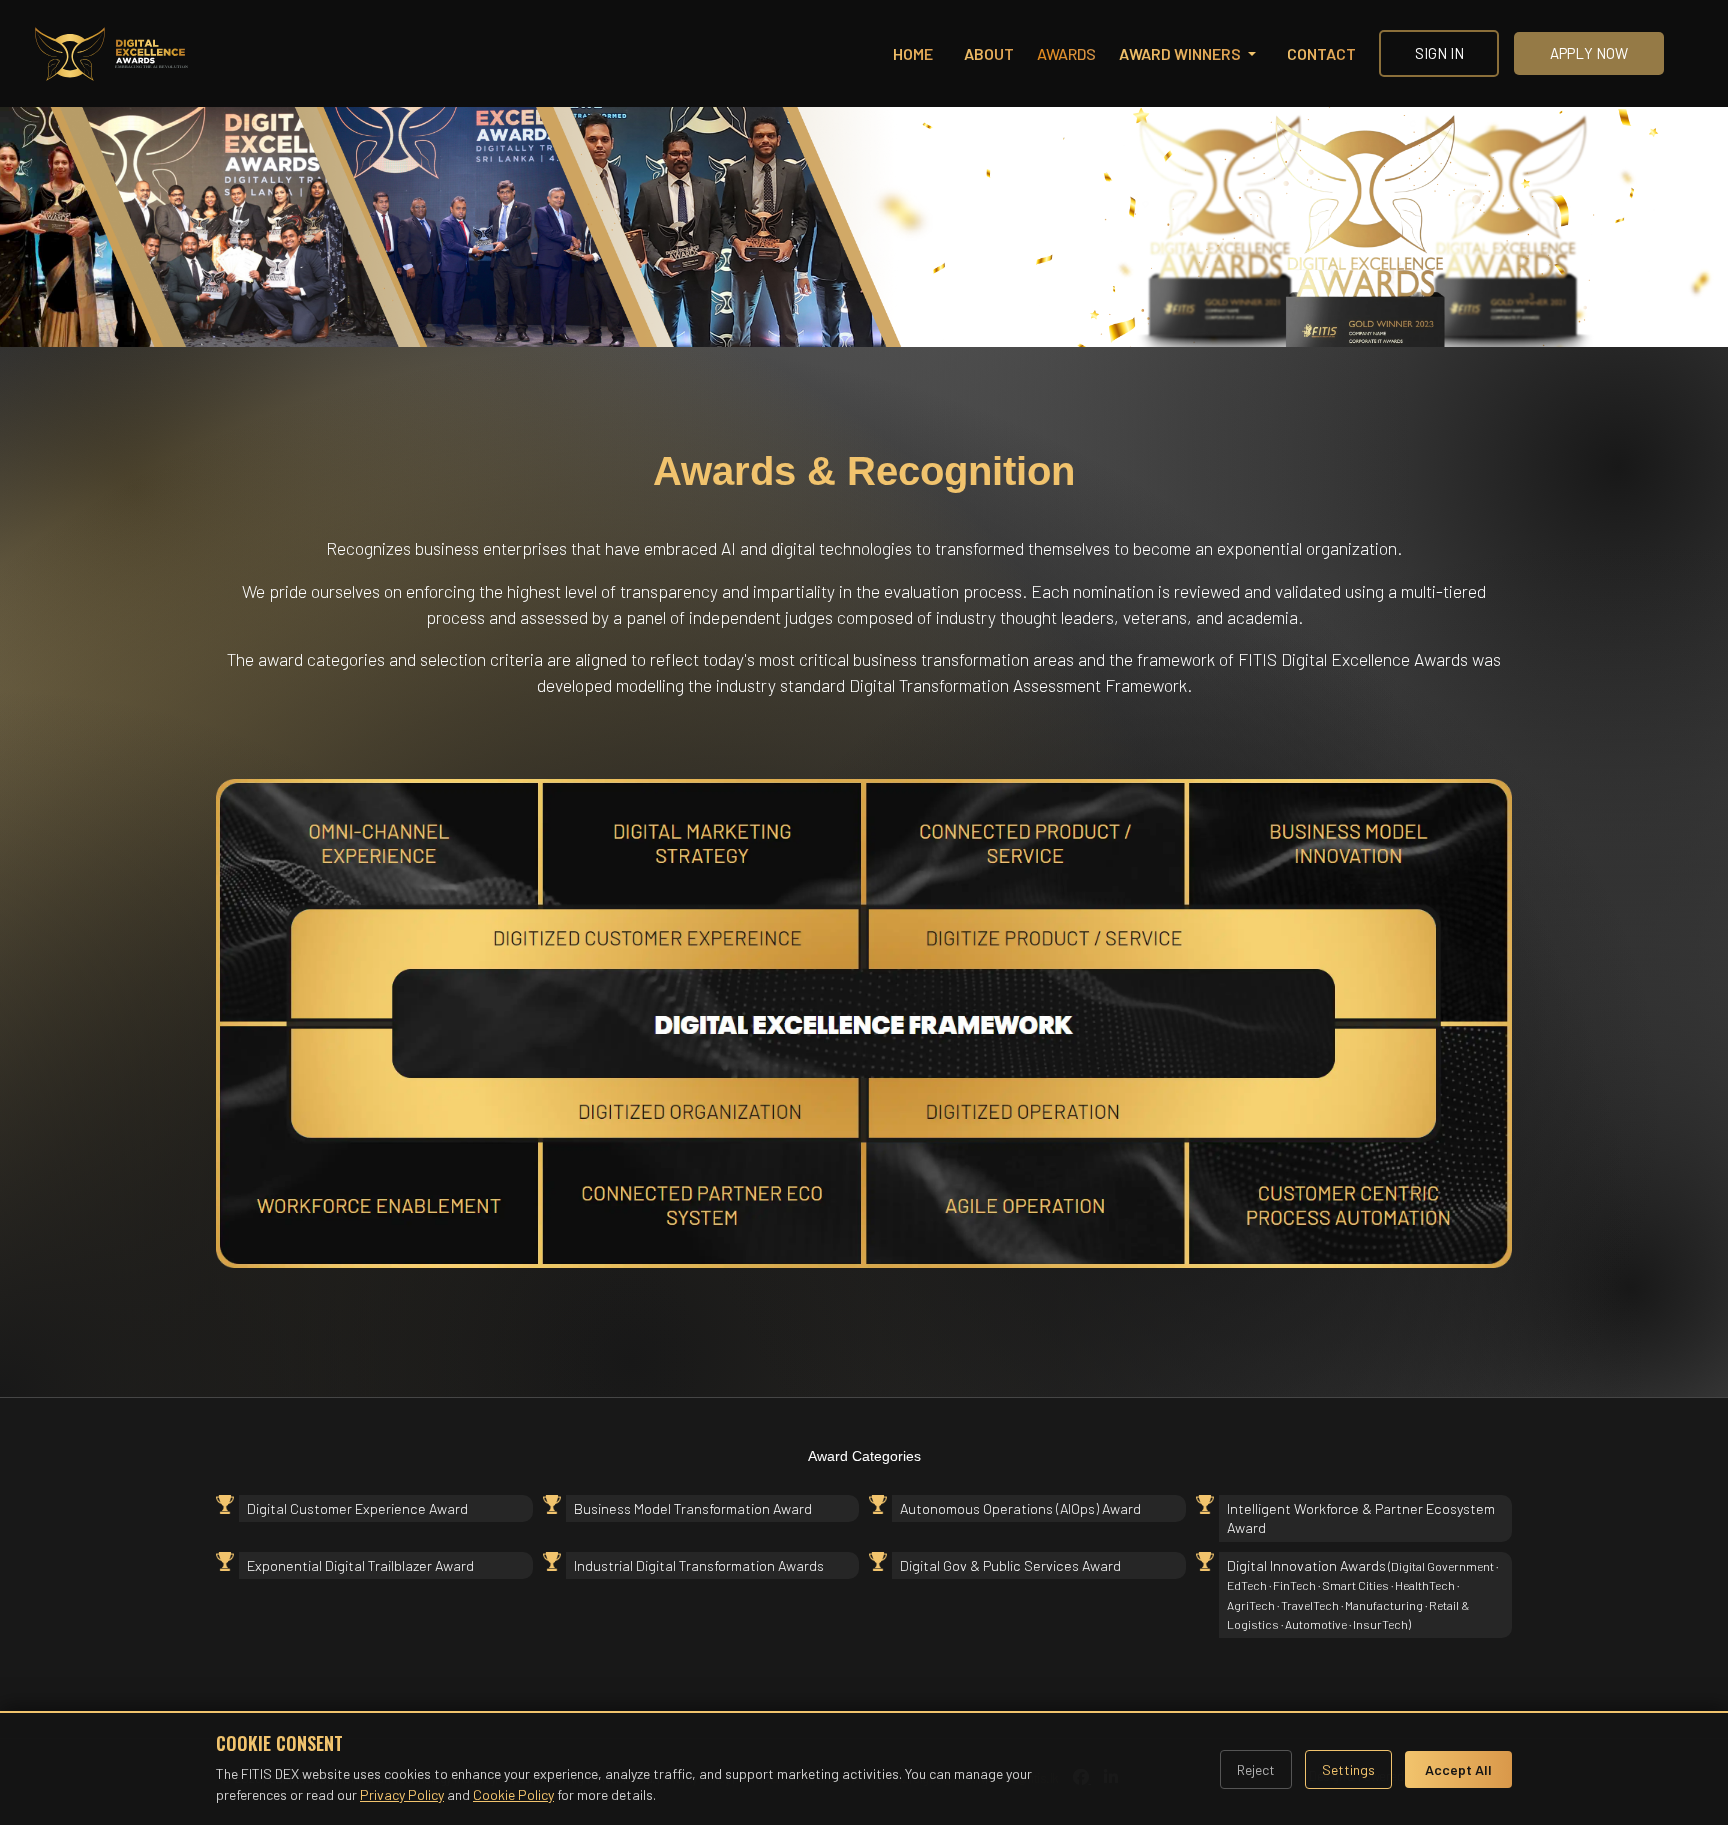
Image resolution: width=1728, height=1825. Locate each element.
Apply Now (1589, 53)
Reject (1256, 1769)
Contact (1321, 53)
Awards (1066, 53)
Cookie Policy (513, 1794)
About (989, 53)
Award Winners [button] (1181, 53)
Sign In (1439, 53)
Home (913, 53)
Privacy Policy (402, 1794)
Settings (1348, 1769)
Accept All (1458, 1769)
